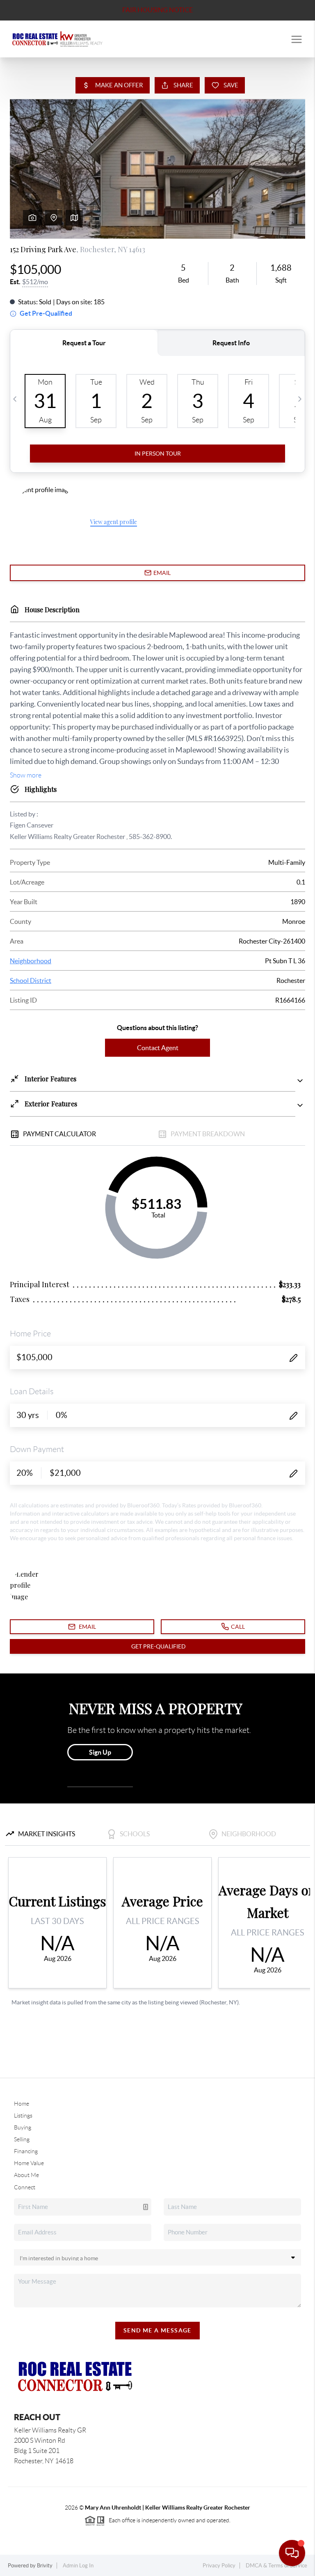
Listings (23, 2116)
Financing (26, 2151)
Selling (22, 2139)
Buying (23, 2127)
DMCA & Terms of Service (276, 2566)
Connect (25, 2187)
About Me (26, 2175)
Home (22, 2104)
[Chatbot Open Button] (292, 2553)
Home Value (29, 2163)
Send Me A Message (157, 2330)
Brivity (45, 2566)
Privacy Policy (219, 2566)
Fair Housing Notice (157, 10)
